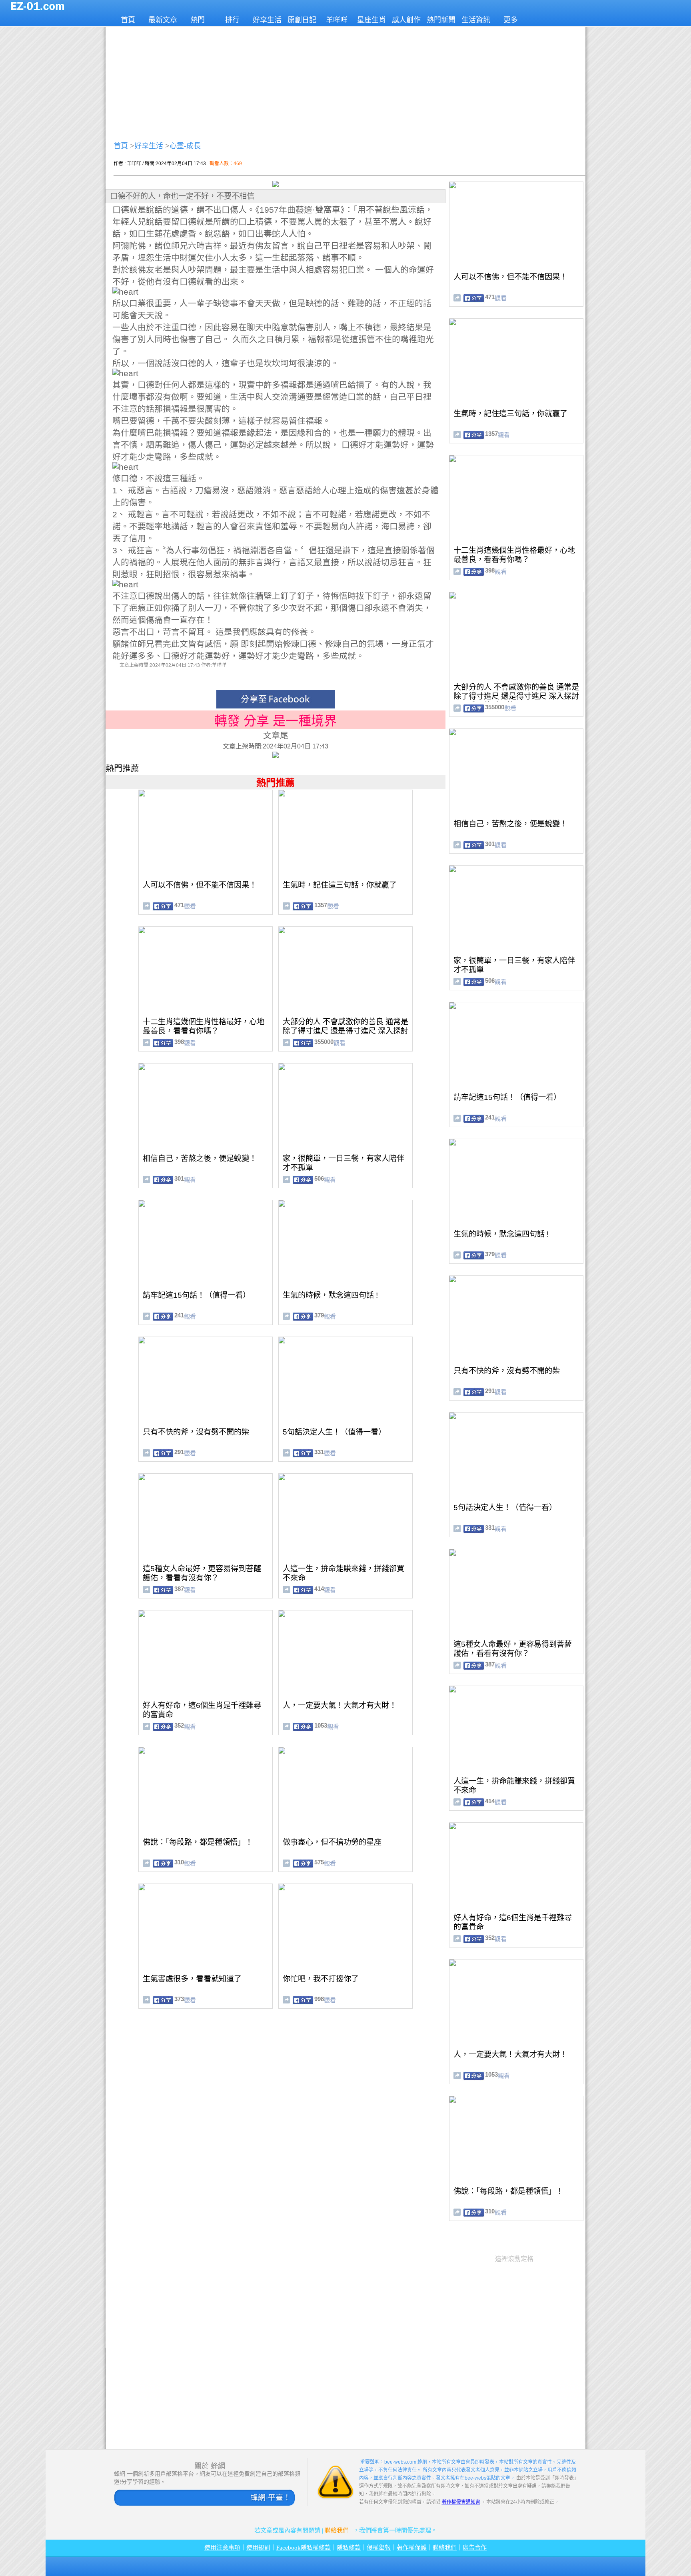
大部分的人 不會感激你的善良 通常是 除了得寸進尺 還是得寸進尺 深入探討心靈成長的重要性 (345, 1031)
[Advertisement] (345, 82)
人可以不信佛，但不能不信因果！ (200, 885)
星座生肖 (371, 20)
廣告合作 (475, 2548)
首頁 (128, 20)
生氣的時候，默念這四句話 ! (330, 1295)
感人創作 (406, 20)
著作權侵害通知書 (461, 2502)
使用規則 (258, 2548)
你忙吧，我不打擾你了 (321, 1979)
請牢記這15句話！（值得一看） (197, 1295)
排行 (232, 20)
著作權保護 (412, 2548)
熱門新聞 (441, 20)
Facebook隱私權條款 (304, 2548)
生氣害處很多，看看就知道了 (192, 1979)
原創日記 (302, 20)
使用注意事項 (222, 2548)
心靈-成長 (185, 146)
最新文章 (163, 20)
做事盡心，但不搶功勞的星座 (332, 1842)
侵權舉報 (379, 2548)
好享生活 (267, 20)
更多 (511, 20)
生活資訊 (476, 20)
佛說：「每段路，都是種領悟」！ (198, 1842)
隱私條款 (349, 2548)
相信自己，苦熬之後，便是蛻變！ (200, 1158)
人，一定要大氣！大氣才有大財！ (340, 1705)
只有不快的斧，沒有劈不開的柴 (196, 1432)
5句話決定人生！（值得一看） (334, 1432)
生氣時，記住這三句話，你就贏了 (340, 885)
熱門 (198, 20)
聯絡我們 (337, 2530)
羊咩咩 (337, 20)
